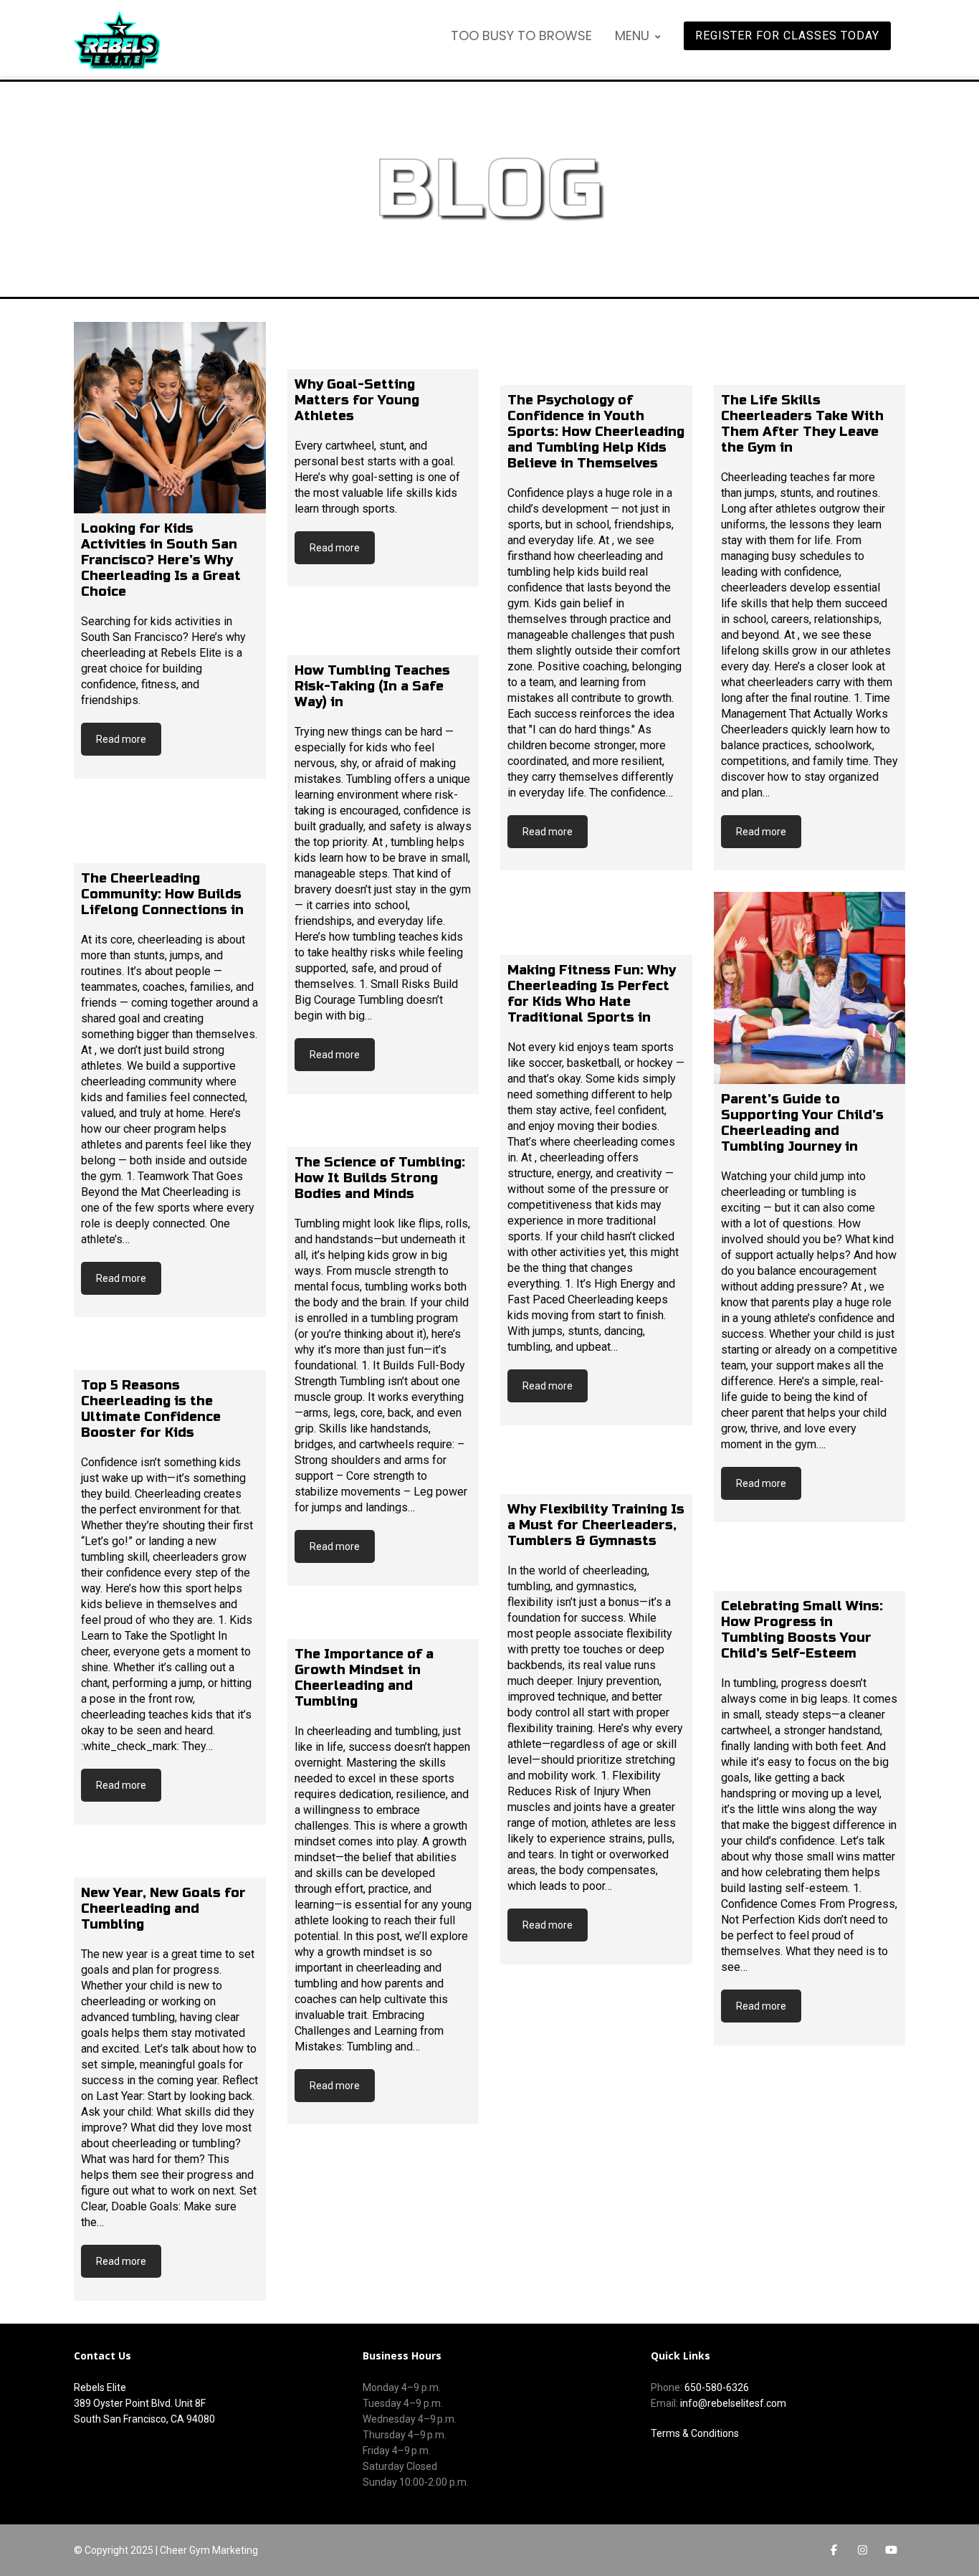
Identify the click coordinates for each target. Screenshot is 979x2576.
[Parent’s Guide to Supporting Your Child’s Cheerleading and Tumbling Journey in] (810, 988)
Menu (632, 35)
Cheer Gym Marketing (209, 2550)
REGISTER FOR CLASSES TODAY (787, 35)
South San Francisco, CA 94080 (144, 2419)
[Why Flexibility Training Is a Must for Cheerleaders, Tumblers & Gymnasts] (596, 1470)
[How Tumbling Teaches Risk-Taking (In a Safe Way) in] (383, 632)
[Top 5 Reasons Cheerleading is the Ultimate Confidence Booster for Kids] (170, 1354)
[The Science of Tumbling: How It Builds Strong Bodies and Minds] (383, 1131)
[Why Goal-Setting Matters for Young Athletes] (383, 346)
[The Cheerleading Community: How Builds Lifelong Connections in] (170, 832)
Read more (121, 739)
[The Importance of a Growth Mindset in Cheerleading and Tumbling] (383, 1623)
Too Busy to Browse (521, 35)
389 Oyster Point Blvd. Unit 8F (140, 2403)
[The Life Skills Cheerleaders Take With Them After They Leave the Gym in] (810, 353)
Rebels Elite (100, 2387)
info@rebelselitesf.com (733, 2403)
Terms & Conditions (695, 2433)
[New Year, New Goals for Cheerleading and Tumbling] (170, 1862)
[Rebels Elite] (117, 40)
